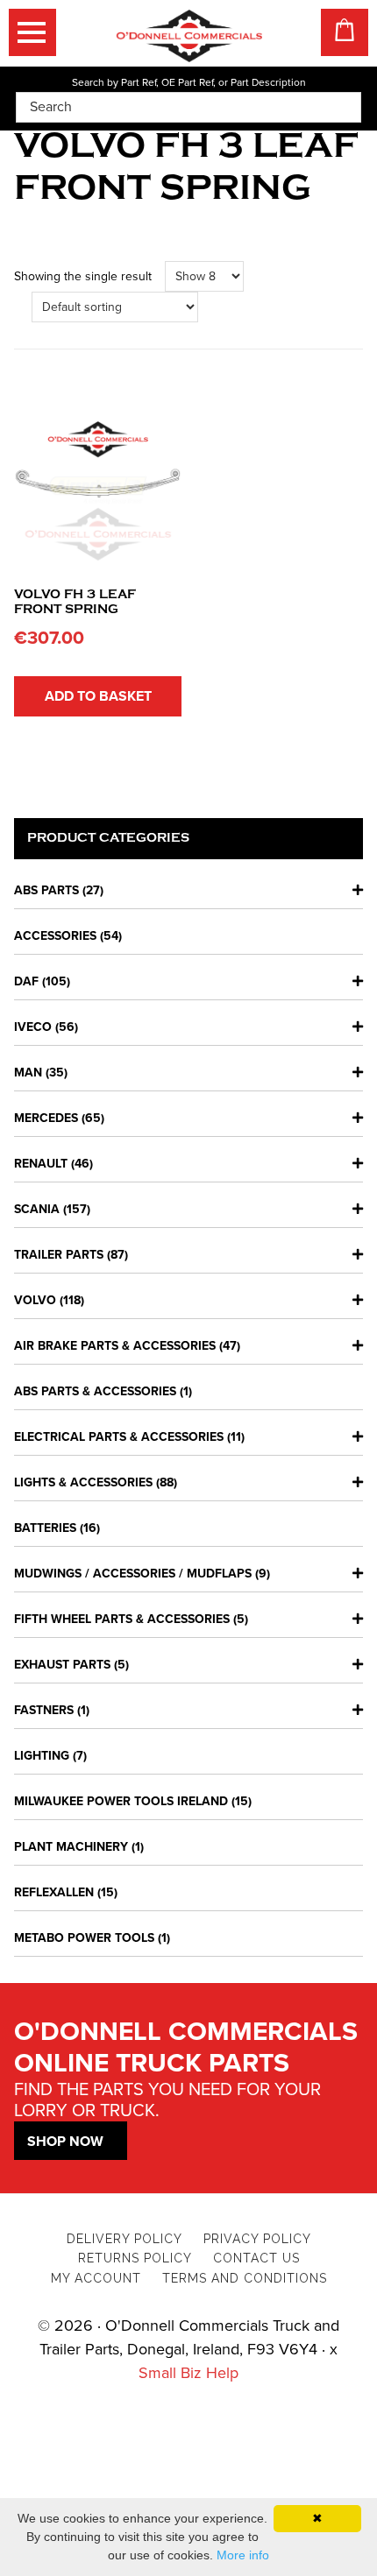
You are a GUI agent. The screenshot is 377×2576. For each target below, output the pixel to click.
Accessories (55, 936)
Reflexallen (54, 1892)
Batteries (45, 1528)
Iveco (33, 1027)
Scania (37, 1209)
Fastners (44, 1710)
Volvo (35, 1300)
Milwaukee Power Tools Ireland (121, 1801)
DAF (26, 981)
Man (28, 1073)
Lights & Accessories (83, 1482)
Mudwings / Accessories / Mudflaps (133, 1574)
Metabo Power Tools (84, 1938)
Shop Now (65, 2142)
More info (243, 2555)
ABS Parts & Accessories (95, 1391)
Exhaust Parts (62, 1665)
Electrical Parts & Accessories (119, 1437)
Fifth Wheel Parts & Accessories (122, 1619)
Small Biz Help (188, 2373)
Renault (41, 1164)
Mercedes (46, 1118)
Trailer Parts (59, 1255)
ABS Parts (46, 890)
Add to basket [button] (98, 696)
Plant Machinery (71, 1847)
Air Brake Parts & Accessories (115, 1346)
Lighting (42, 1756)
